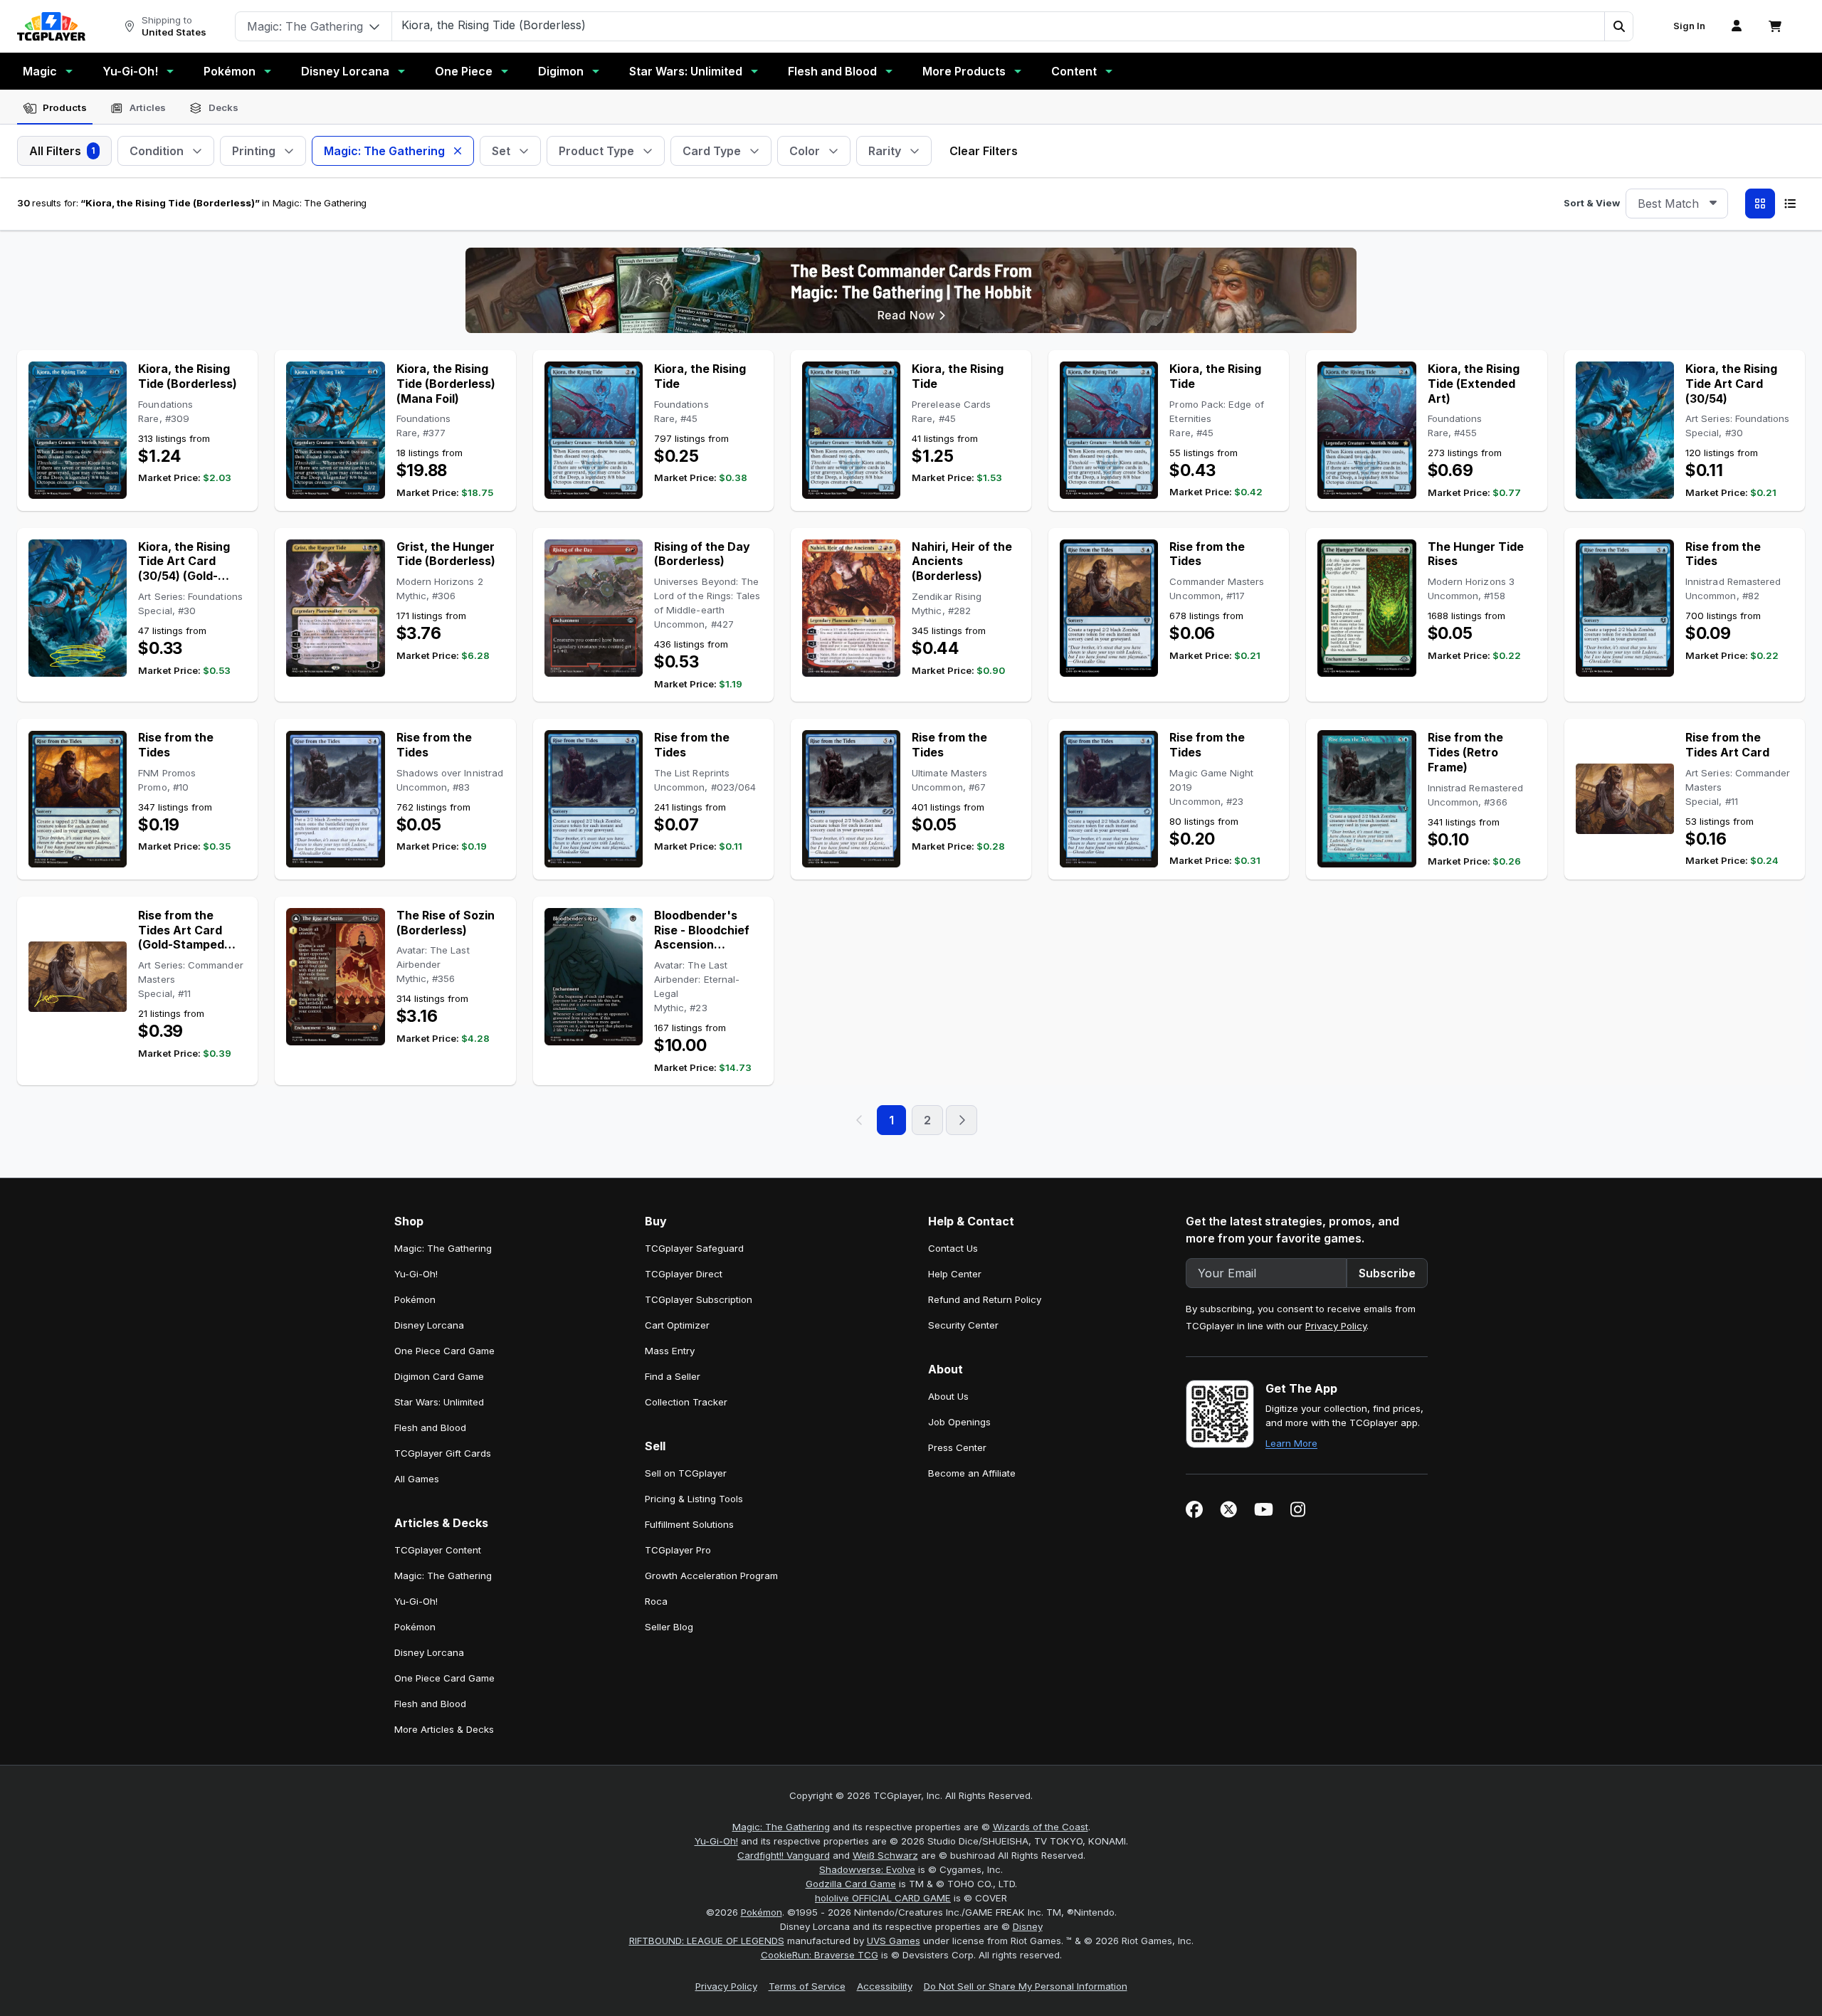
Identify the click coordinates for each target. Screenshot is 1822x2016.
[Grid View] (1760, 204)
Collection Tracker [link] (686, 1402)
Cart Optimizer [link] (677, 1325)
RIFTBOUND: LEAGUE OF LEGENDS (707, 1941)
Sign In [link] (1689, 26)
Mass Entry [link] (670, 1351)
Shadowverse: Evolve (867, 1869)
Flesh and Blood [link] (430, 1427)
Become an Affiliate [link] (972, 1473)
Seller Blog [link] (669, 1627)
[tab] (55, 108)
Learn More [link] (1291, 1443)
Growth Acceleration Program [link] (711, 1576)
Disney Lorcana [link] (429, 1325)
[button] (1618, 26)
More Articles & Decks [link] (444, 1729)
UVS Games (894, 1941)
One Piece (464, 71)
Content (1074, 71)
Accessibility (885, 1986)
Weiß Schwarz (885, 1855)
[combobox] (1677, 204)
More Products (964, 71)
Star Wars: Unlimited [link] (439, 1402)
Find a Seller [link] (673, 1376)
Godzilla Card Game (851, 1884)
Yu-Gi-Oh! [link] (416, 1274)
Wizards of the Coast (1041, 1827)
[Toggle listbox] (1713, 204)
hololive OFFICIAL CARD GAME (883, 1898)
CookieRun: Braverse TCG (820, 1955)
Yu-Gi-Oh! (130, 71)
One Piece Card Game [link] (444, 1351)
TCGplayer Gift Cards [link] (443, 1453)
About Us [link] (948, 1396)
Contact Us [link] (953, 1248)
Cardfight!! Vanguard (784, 1855)
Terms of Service (807, 1986)
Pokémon (230, 71)
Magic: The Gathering (781, 1827)
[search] (999, 25)
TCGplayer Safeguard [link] (694, 1248)
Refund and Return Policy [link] (985, 1299)
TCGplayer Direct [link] (684, 1274)
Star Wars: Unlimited (686, 71)
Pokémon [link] (415, 1299)
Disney (1028, 1926)
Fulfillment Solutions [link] (689, 1524)
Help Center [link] (955, 1274)
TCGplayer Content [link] (438, 1550)
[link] (51, 26)
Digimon (561, 71)
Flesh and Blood (832, 71)
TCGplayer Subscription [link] (699, 1299)
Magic (40, 71)
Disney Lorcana (345, 71)
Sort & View (1592, 203)
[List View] (1790, 204)
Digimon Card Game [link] (439, 1376)
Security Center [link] (963, 1325)
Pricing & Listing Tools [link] (694, 1499)
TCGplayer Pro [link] (678, 1550)
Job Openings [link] (959, 1422)
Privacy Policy (1336, 1326)
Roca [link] (656, 1601)
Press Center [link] (957, 1447)
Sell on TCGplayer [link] (686, 1473)
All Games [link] (417, 1479)
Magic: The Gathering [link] (443, 1248)
